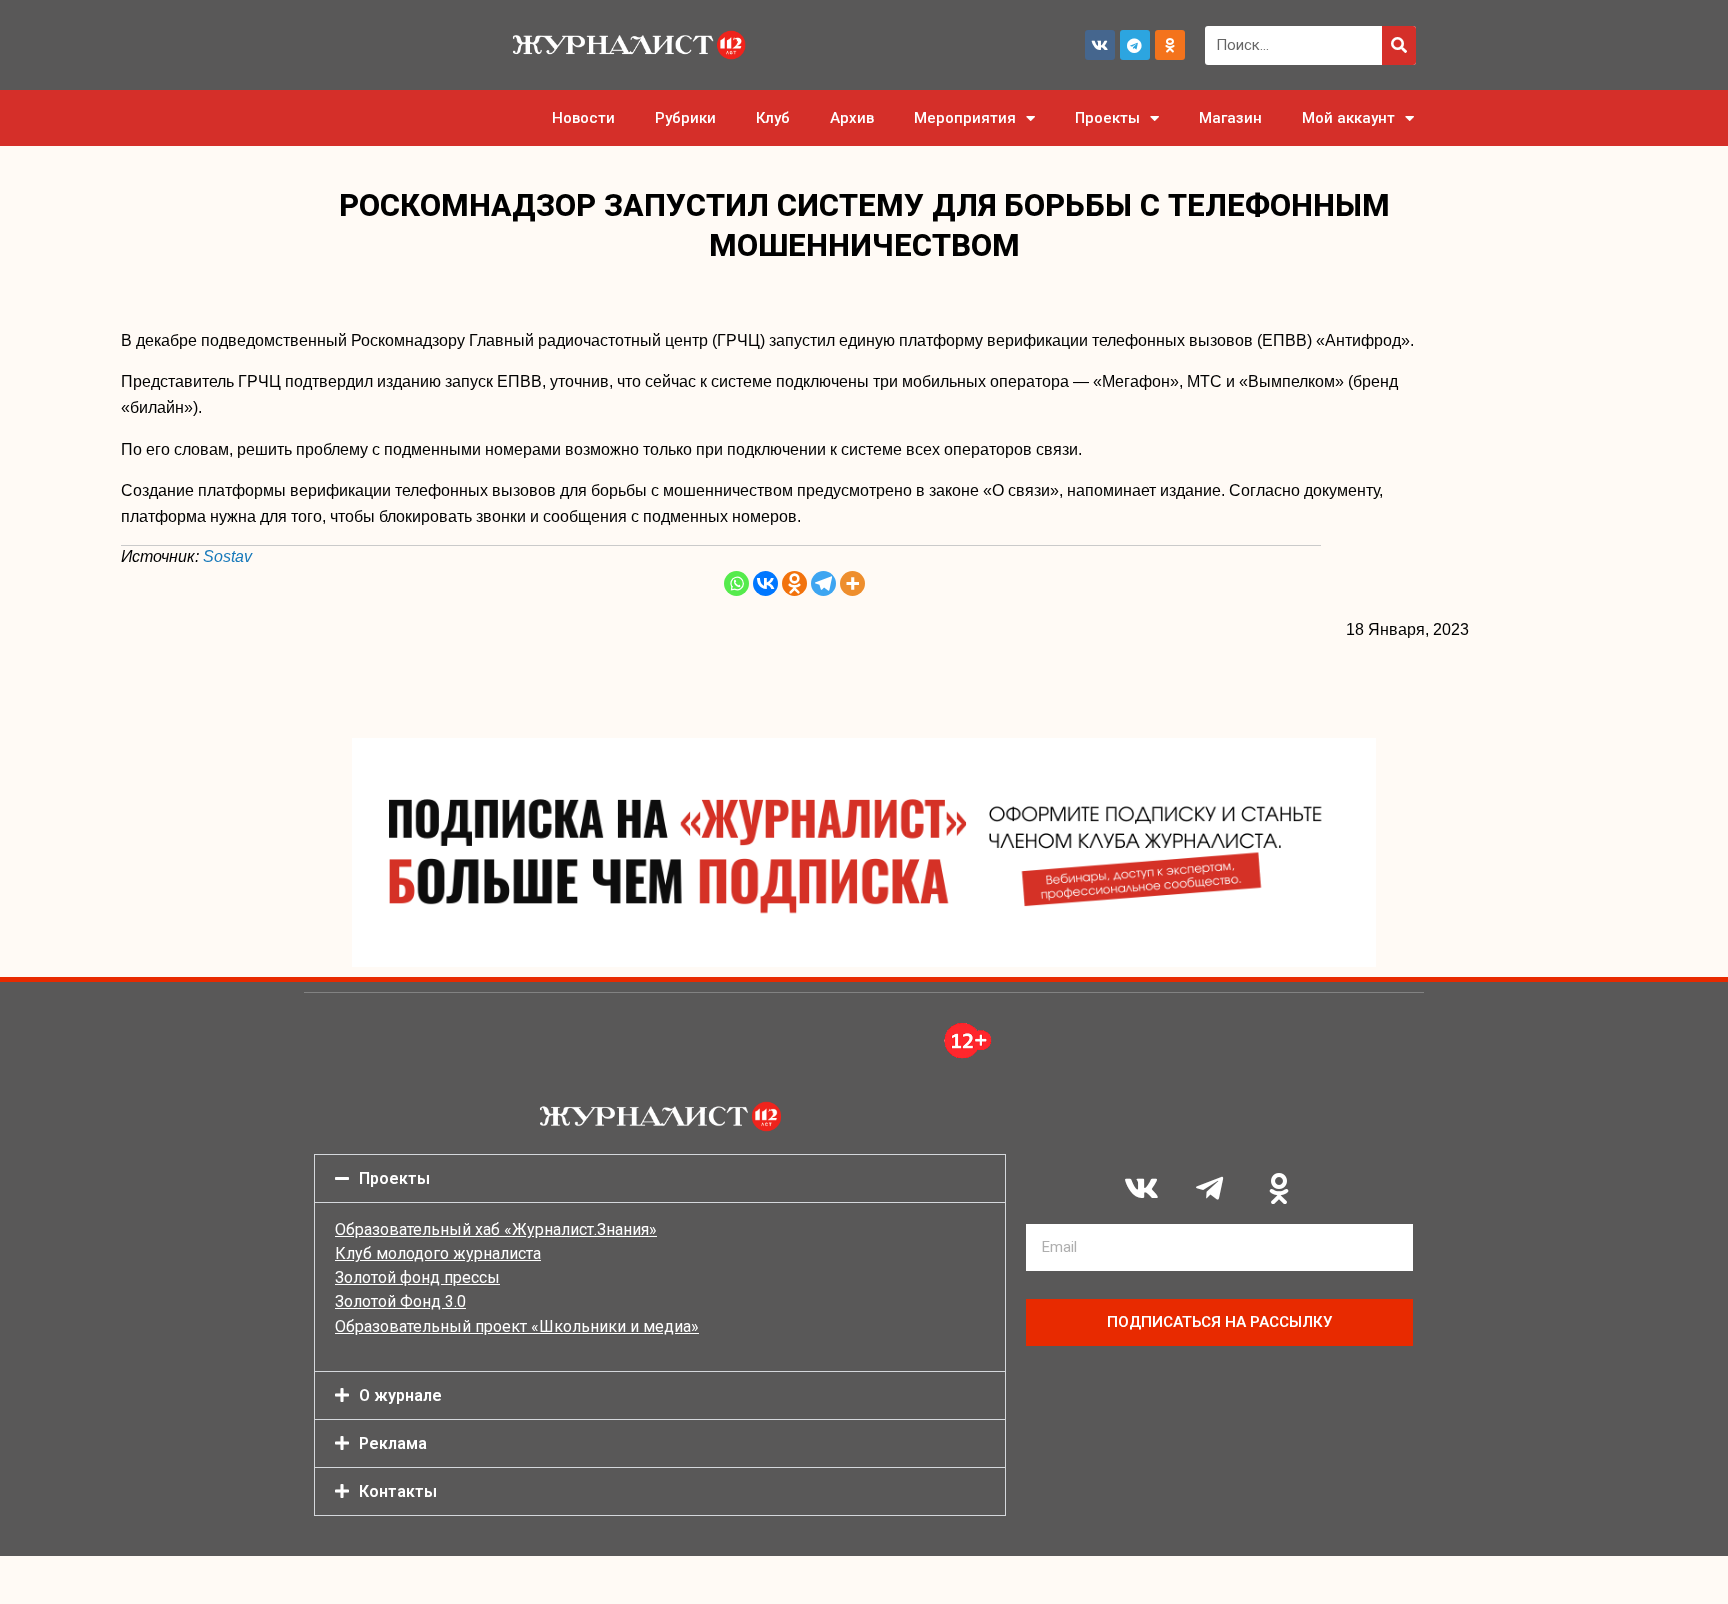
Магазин (1230, 118)
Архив (852, 118)
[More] (852, 583)
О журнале (400, 1395)
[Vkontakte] (765, 583)
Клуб (773, 118)
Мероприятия (965, 118)
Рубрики (685, 118)
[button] (660, 1178)
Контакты (398, 1491)
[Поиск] (1399, 45)
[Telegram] (1135, 45)
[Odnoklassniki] (1170, 45)
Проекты (1107, 118)
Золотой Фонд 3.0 (400, 1301)
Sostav (227, 556)
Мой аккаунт (1348, 118)
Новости (583, 118)
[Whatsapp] (736, 583)
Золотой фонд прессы (417, 1277)
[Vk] (1100, 45)
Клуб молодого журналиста (438, 1253)
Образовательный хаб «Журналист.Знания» (496, 1229)
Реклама (393, 1443)
